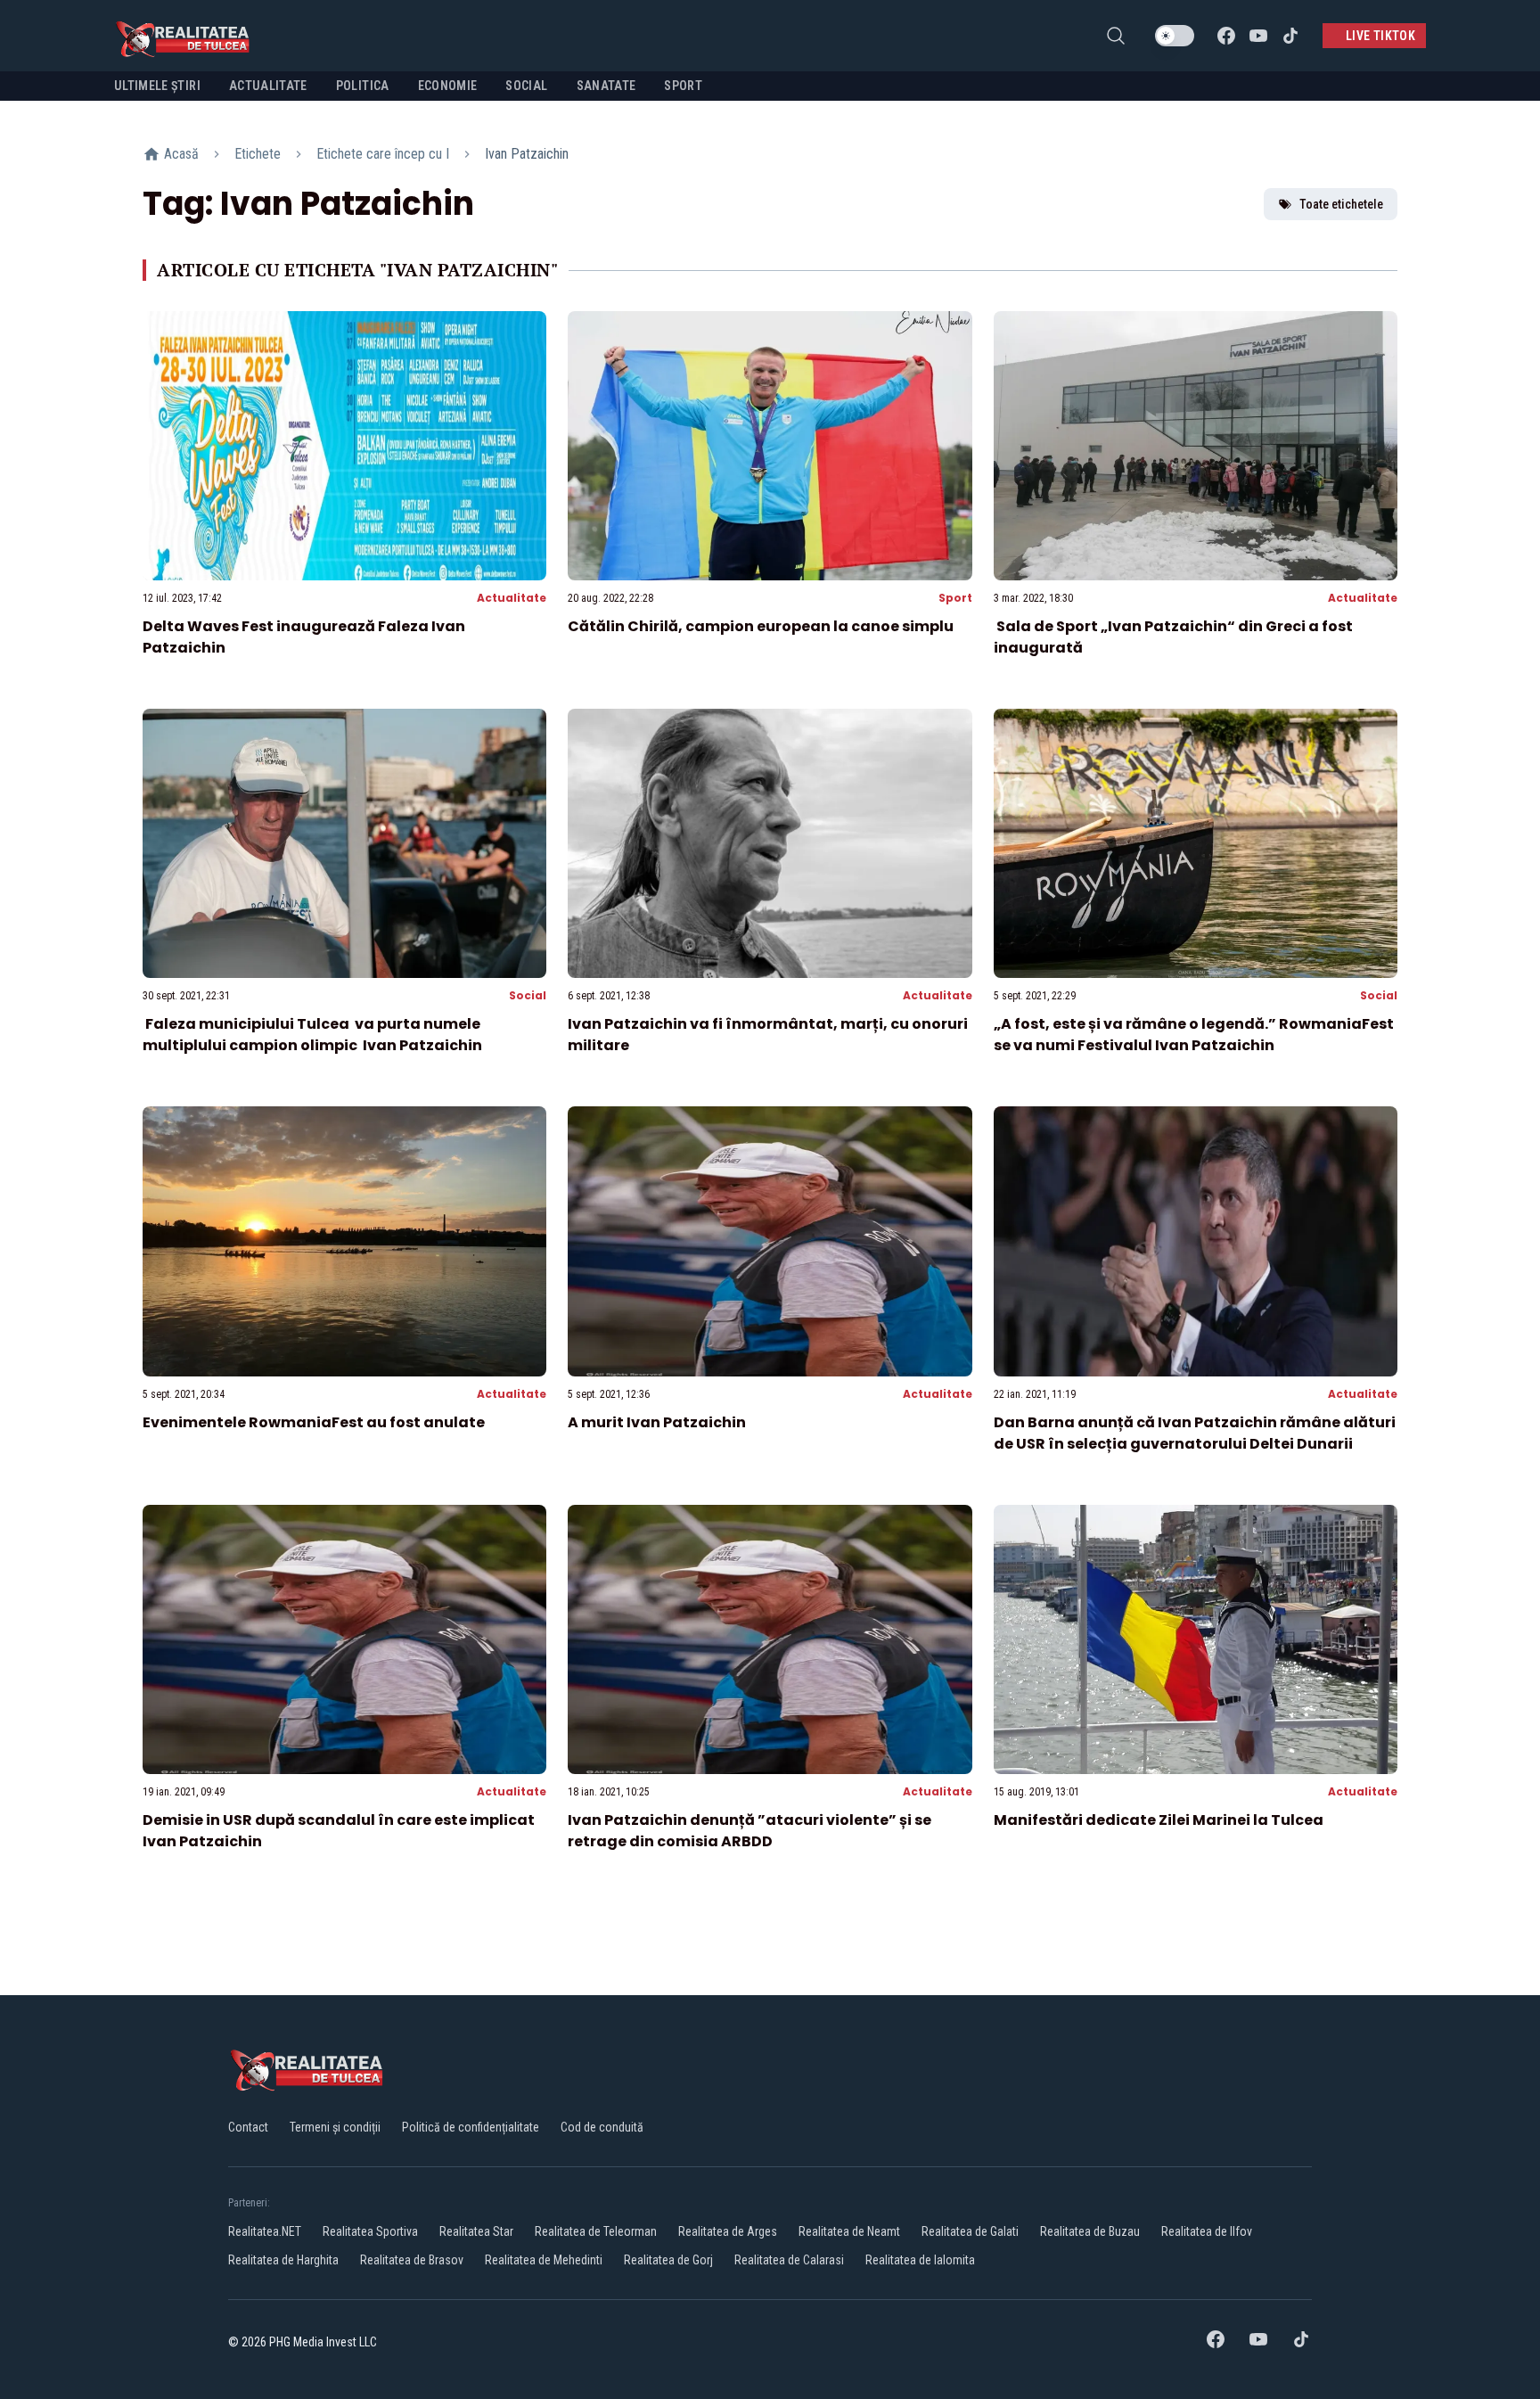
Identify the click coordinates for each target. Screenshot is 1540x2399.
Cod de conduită (602, 2127)
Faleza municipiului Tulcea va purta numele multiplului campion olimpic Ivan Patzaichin (312, 1035)
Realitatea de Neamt (849, 2231)
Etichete (258, 154)
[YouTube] (1258, 36)
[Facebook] (1226, 36)
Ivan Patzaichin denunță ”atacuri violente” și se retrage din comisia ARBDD (750, 1831)
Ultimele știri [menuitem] (157, 86)
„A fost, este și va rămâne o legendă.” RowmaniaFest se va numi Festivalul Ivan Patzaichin (1194, 1035)
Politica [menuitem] (363, 86)
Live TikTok (1380, 36)
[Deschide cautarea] (1116, 36)
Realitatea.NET (265, 2231)
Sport (955, 598)
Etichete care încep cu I (383, 154)
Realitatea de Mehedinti (544, 2260)
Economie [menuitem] (448, 86)
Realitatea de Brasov (412, 2260)
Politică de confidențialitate (471, 2127)
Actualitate (512, 598)
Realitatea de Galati (970, 2231)
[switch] (1175, 36)
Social (528, 995)
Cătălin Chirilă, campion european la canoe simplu (761, 626)
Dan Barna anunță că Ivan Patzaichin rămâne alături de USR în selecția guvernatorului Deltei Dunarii (1195, 1433)
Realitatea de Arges (728, 2231)
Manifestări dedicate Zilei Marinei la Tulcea (1159, 1820)
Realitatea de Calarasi (789, 2260)
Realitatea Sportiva (370, 2231)
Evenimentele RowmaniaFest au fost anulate (314, 1422)
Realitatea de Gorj (668, 2260)
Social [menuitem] (526, 86)
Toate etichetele (1341, 204)
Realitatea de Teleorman (596, 2231)
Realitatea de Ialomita (920, 2260)
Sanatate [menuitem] (606, 86)
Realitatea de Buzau (1090, 2231)
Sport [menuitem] (683, 86)
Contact (248, 2127)
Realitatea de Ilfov (1207, 2231)
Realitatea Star (476, 2231)
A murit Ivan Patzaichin (657, 1422)
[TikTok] (1290, 36)
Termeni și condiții (335, 2127)
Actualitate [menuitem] (268, 86)
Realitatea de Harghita (283, 2260)
